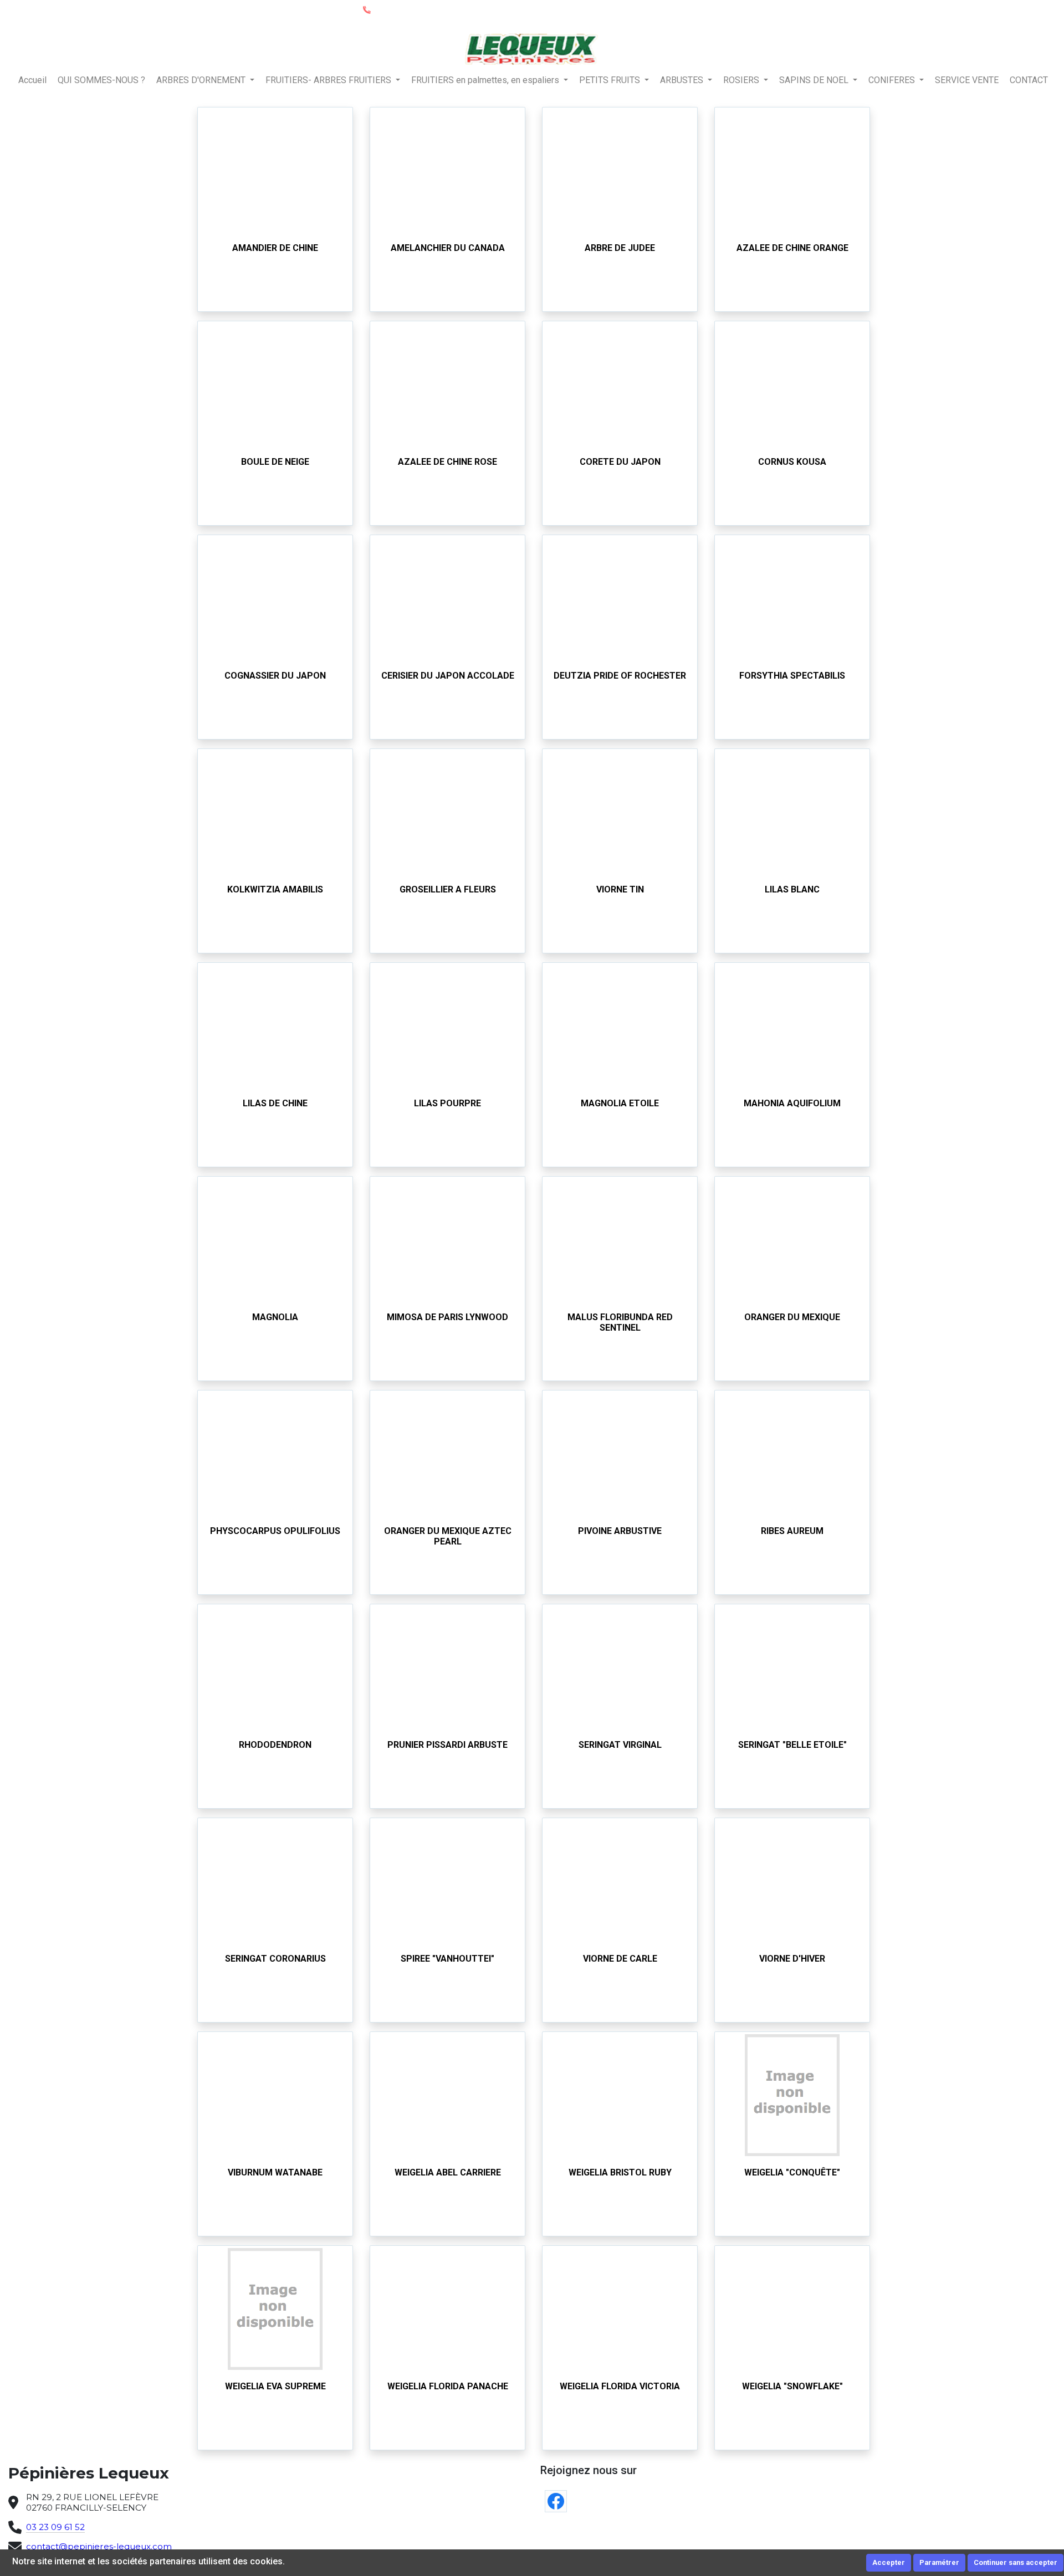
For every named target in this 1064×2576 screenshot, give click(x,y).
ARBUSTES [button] (683, 80)
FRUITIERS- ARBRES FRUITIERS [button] (329, 80)
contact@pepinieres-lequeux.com (99, 2546)
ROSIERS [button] (742, 80)
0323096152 (395, 9)
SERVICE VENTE (967, 80)
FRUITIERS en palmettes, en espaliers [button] (486, 80)
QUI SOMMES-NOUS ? (101, 80)
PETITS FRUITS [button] (611, 80)
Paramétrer (939, 2562)
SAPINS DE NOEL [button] (815, 80)
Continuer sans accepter (1016, 2562)
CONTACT (1029, 80)
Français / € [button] (1029, 10)
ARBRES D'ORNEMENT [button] (202, 80)
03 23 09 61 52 (55, 2527)
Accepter (889, 2562)
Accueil (32, 80)
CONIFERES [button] (893, 80)
